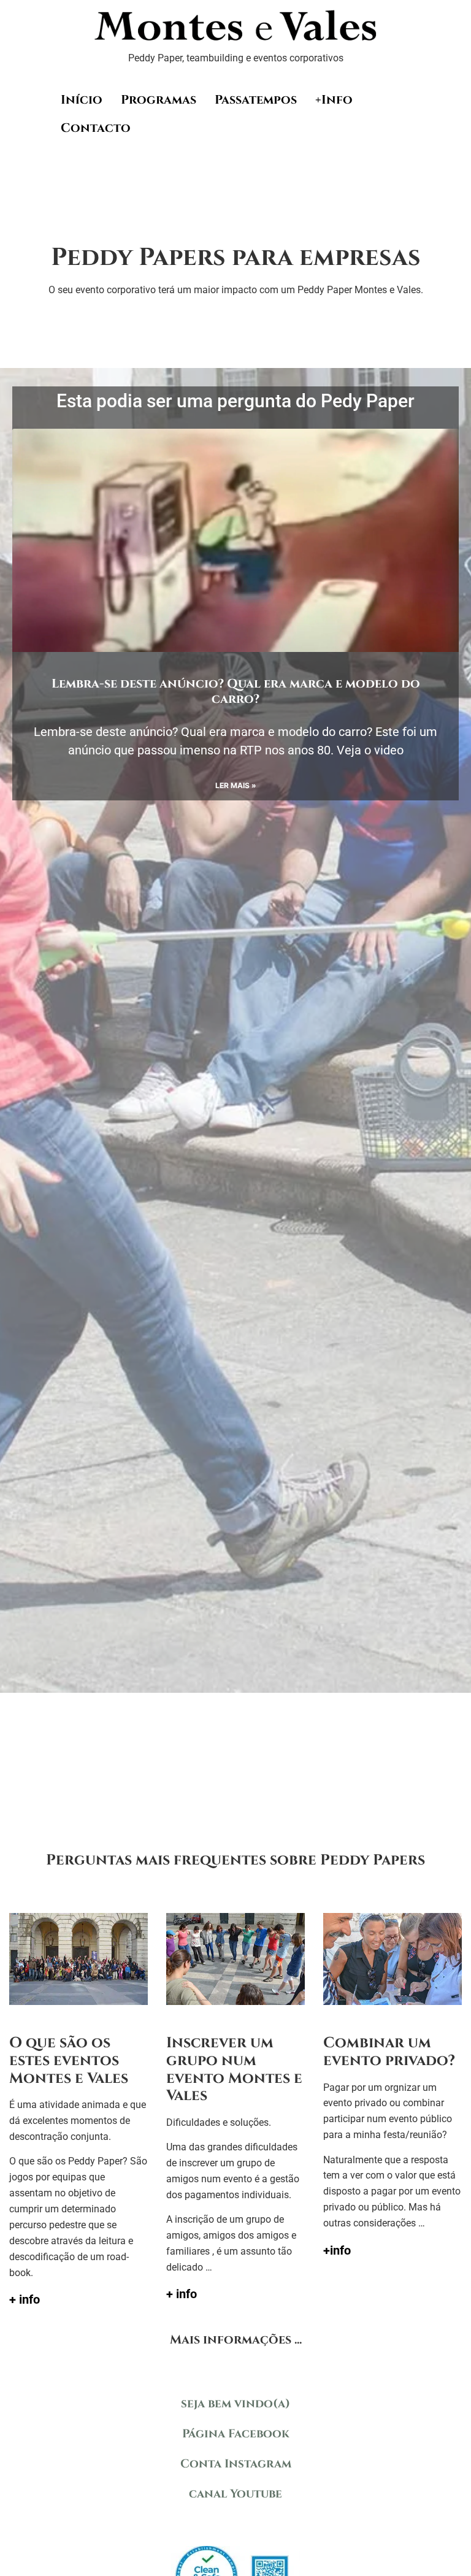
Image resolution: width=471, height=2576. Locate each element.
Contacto (96, 128)
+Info (334, 100)
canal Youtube (235, 2494)
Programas (159, 100)
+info (337, 2250)
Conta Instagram (236, 2464)
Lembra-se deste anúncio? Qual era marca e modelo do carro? (236, 691)
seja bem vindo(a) (235, 2404)
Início (82, 100)
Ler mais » (236, 785)
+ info (25, 2299)
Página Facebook (236, 2434)
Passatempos (256, 100)
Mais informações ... (236, 2340)
